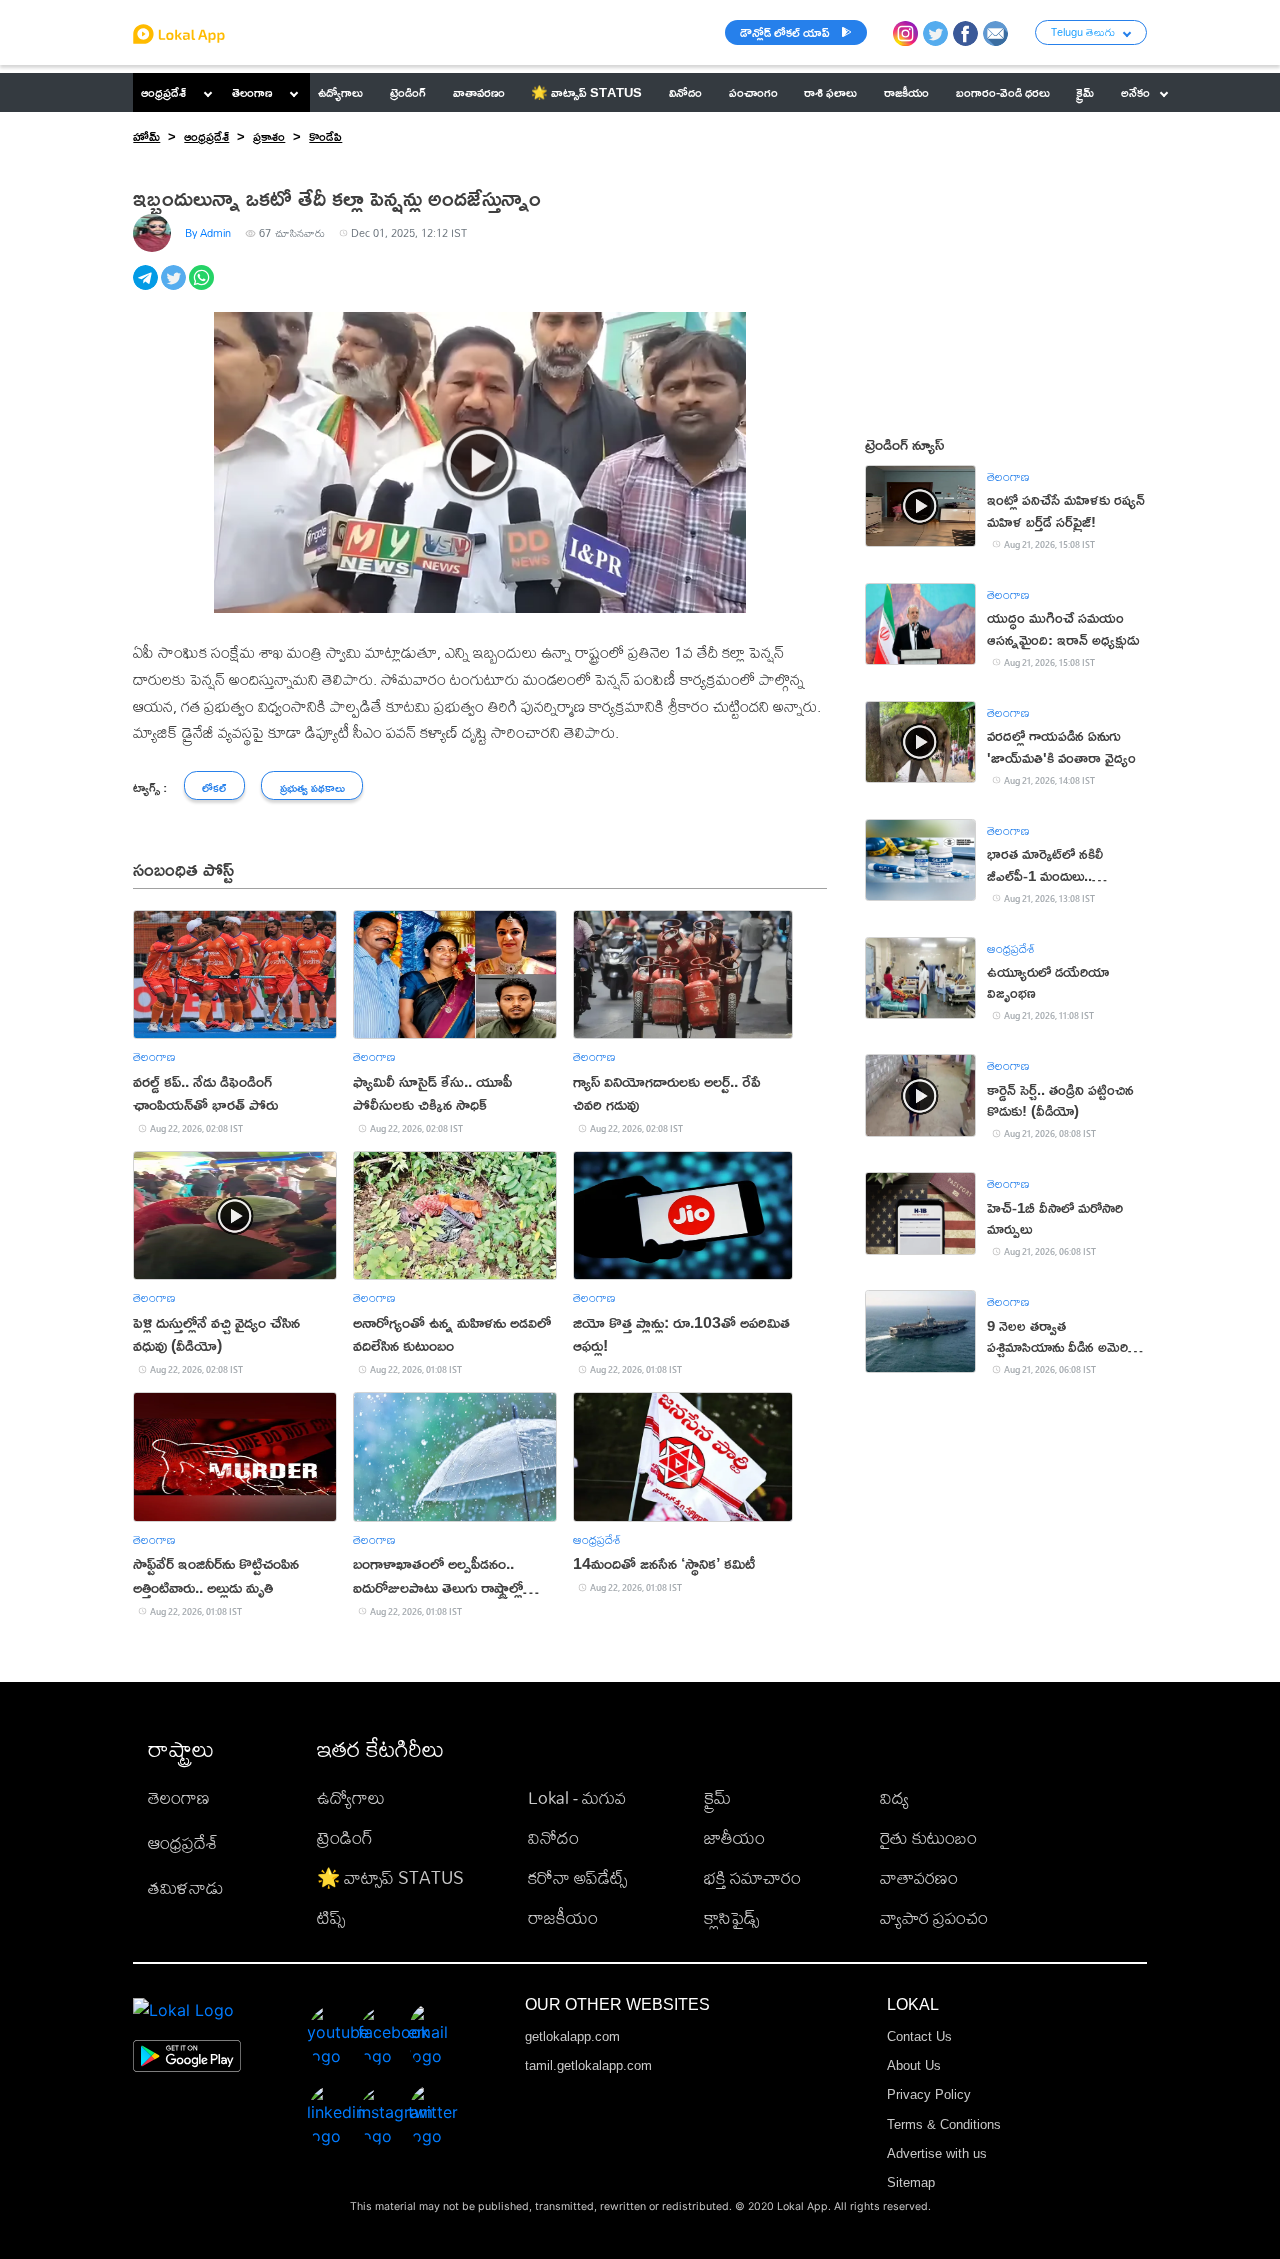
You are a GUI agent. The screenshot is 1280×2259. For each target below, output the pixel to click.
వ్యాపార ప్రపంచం (934, 1917)
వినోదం (553, 1837)
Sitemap (911, 2182)
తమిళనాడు (186, 1887)
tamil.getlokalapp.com (588, 2065)
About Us (914, 2065)
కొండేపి (325, 136)
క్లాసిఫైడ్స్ (731, 1917)
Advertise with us (937, 2153)
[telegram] (147, 288)
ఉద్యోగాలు (351, 1797)
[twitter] (175, 288)
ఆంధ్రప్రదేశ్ (163, 92)
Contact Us (919, 2036)
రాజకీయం (563, 1917)
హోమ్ (146, 136)
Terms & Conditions (944, 2124)
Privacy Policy (929, 2094)
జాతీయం (734, 1837)
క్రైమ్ (717, 1797)
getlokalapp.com (572, 2036)
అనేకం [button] (1135, 92)
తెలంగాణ (252, 92)
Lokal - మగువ (577, 1797)
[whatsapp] (203, 288)
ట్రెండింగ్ (345, 1837)
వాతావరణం (919, 1877)
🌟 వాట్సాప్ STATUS (390, 1877)
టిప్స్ (331, 1917)
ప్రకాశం (269, 136)
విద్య (894, 1797)
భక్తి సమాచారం (752, 1877)
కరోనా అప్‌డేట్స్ (577, 1877)
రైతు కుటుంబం (928, 1837)
